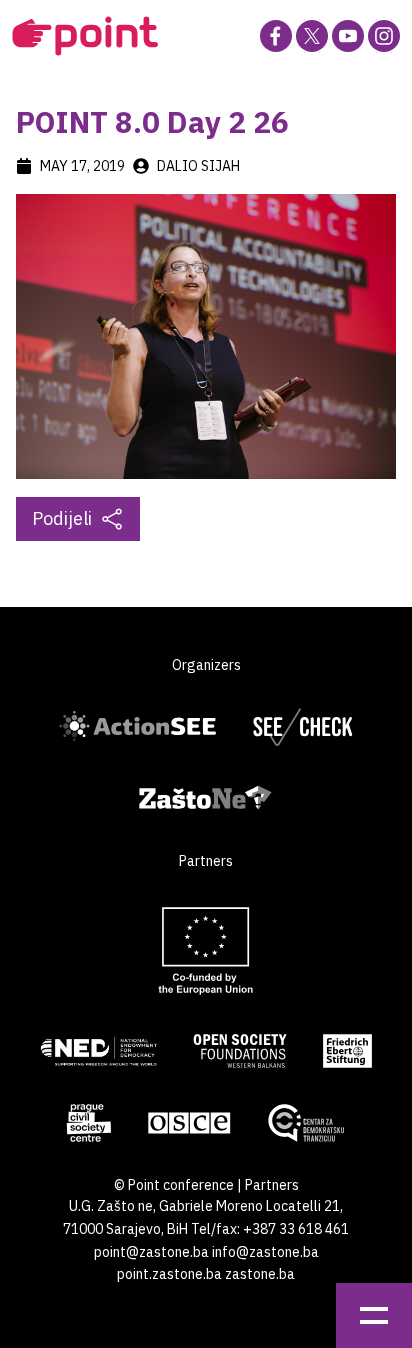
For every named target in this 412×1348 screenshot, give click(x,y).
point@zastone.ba (151, 1252)
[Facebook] (276, 36)
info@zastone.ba (265, 1252)
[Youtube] (348, 36)
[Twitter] (312, 36)
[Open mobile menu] (374, 1315)
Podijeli (62, 518)
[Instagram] (384, 36)
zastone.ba (260, 1274)
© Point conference (174, 1185)
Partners (272, 1185)
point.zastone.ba (169, 1274)
